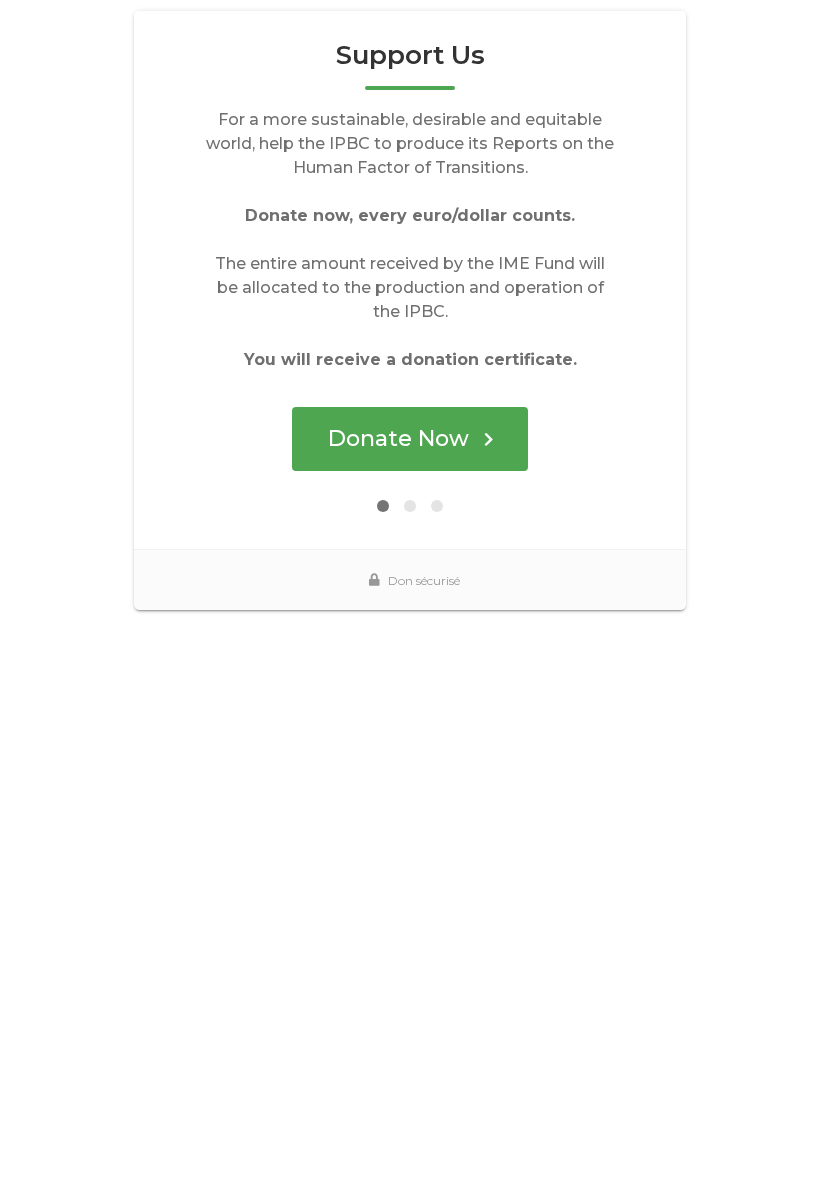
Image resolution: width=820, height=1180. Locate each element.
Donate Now (398, 438)
